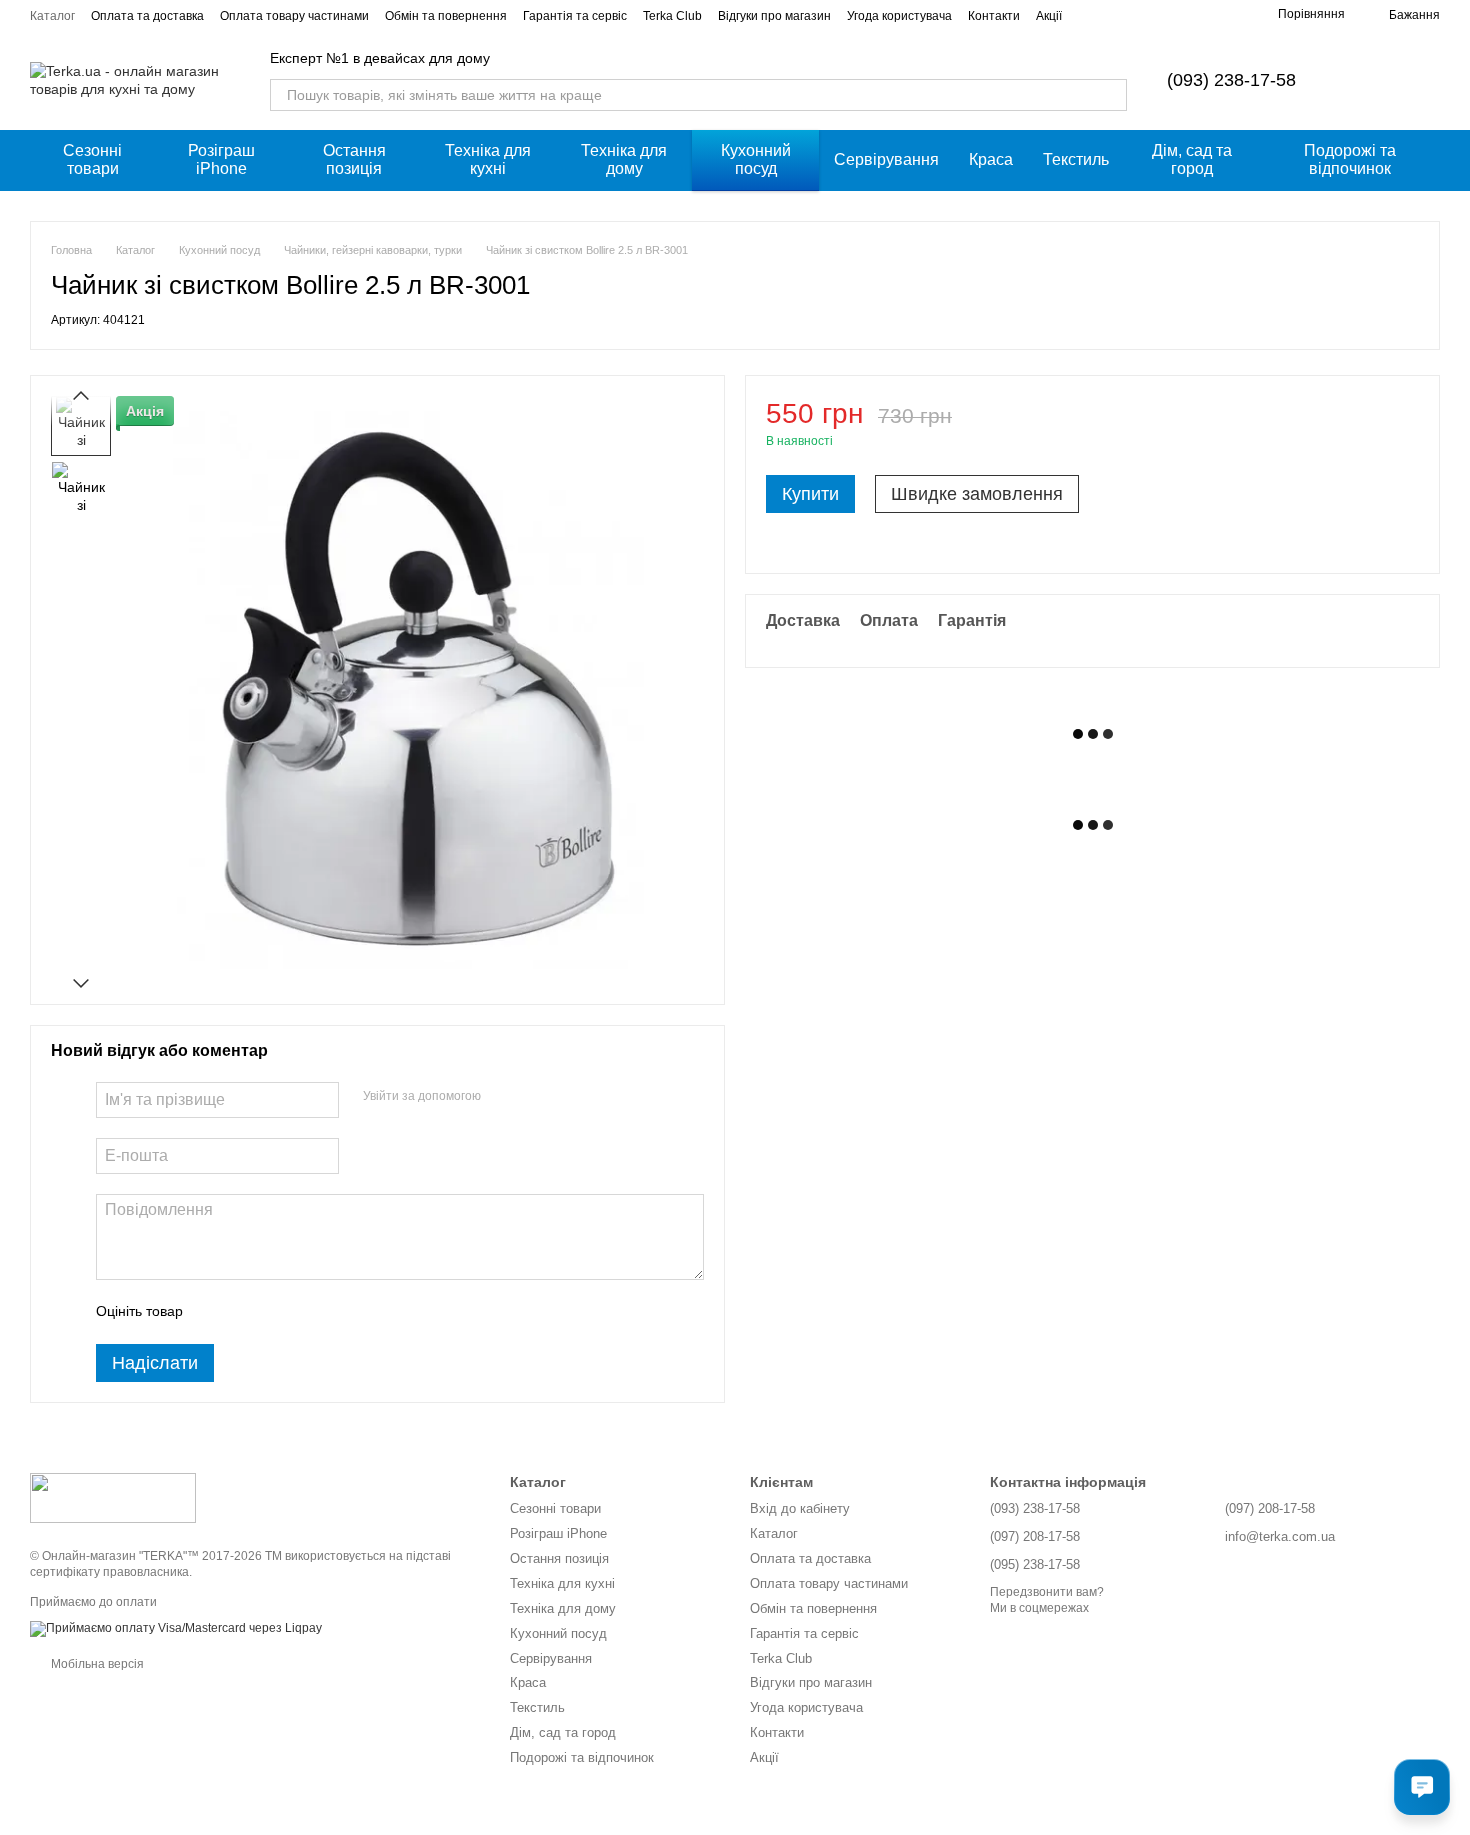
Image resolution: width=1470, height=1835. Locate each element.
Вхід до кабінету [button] (800, 1508)
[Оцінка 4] (312, 1312)
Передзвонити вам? (1047, 1592)
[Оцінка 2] (248, 1312)
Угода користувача (899, 16)
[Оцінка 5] (344, 1312)
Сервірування (886, 159)
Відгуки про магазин (774, 16)
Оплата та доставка (147, 16)
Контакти (994, 16)
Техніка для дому (624, 159)
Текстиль (1076, 159)
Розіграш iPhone (221, 159)
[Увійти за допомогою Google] (535, 1097)
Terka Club (672, 16)
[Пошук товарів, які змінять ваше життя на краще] (1111, 95)
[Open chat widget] (1422, 1787)
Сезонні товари (92, 159)
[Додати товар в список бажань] (1409, 423)
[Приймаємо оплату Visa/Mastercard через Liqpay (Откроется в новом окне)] (176, 1628)
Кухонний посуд (756, 159)
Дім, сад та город (1192, 159)
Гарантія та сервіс (575, 16)
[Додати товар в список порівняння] (1369, 423)
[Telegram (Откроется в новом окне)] (1226, 15)
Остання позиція (354, 159)
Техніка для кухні (488, 159)
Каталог (52, 16)
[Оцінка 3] (280, 1312)
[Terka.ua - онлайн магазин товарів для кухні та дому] (113, 1497)
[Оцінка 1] (216, 1312)
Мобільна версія (96, 1664)
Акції (1049, 16)
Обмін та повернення (446, 16)
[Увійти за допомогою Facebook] (503, 1097)
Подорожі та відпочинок (1350, 159)
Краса (991, 159)
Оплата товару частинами (294, 16)
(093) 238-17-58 (1231, 80)
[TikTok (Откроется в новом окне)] (1202, 15)
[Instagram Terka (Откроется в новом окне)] (1178, 15)
